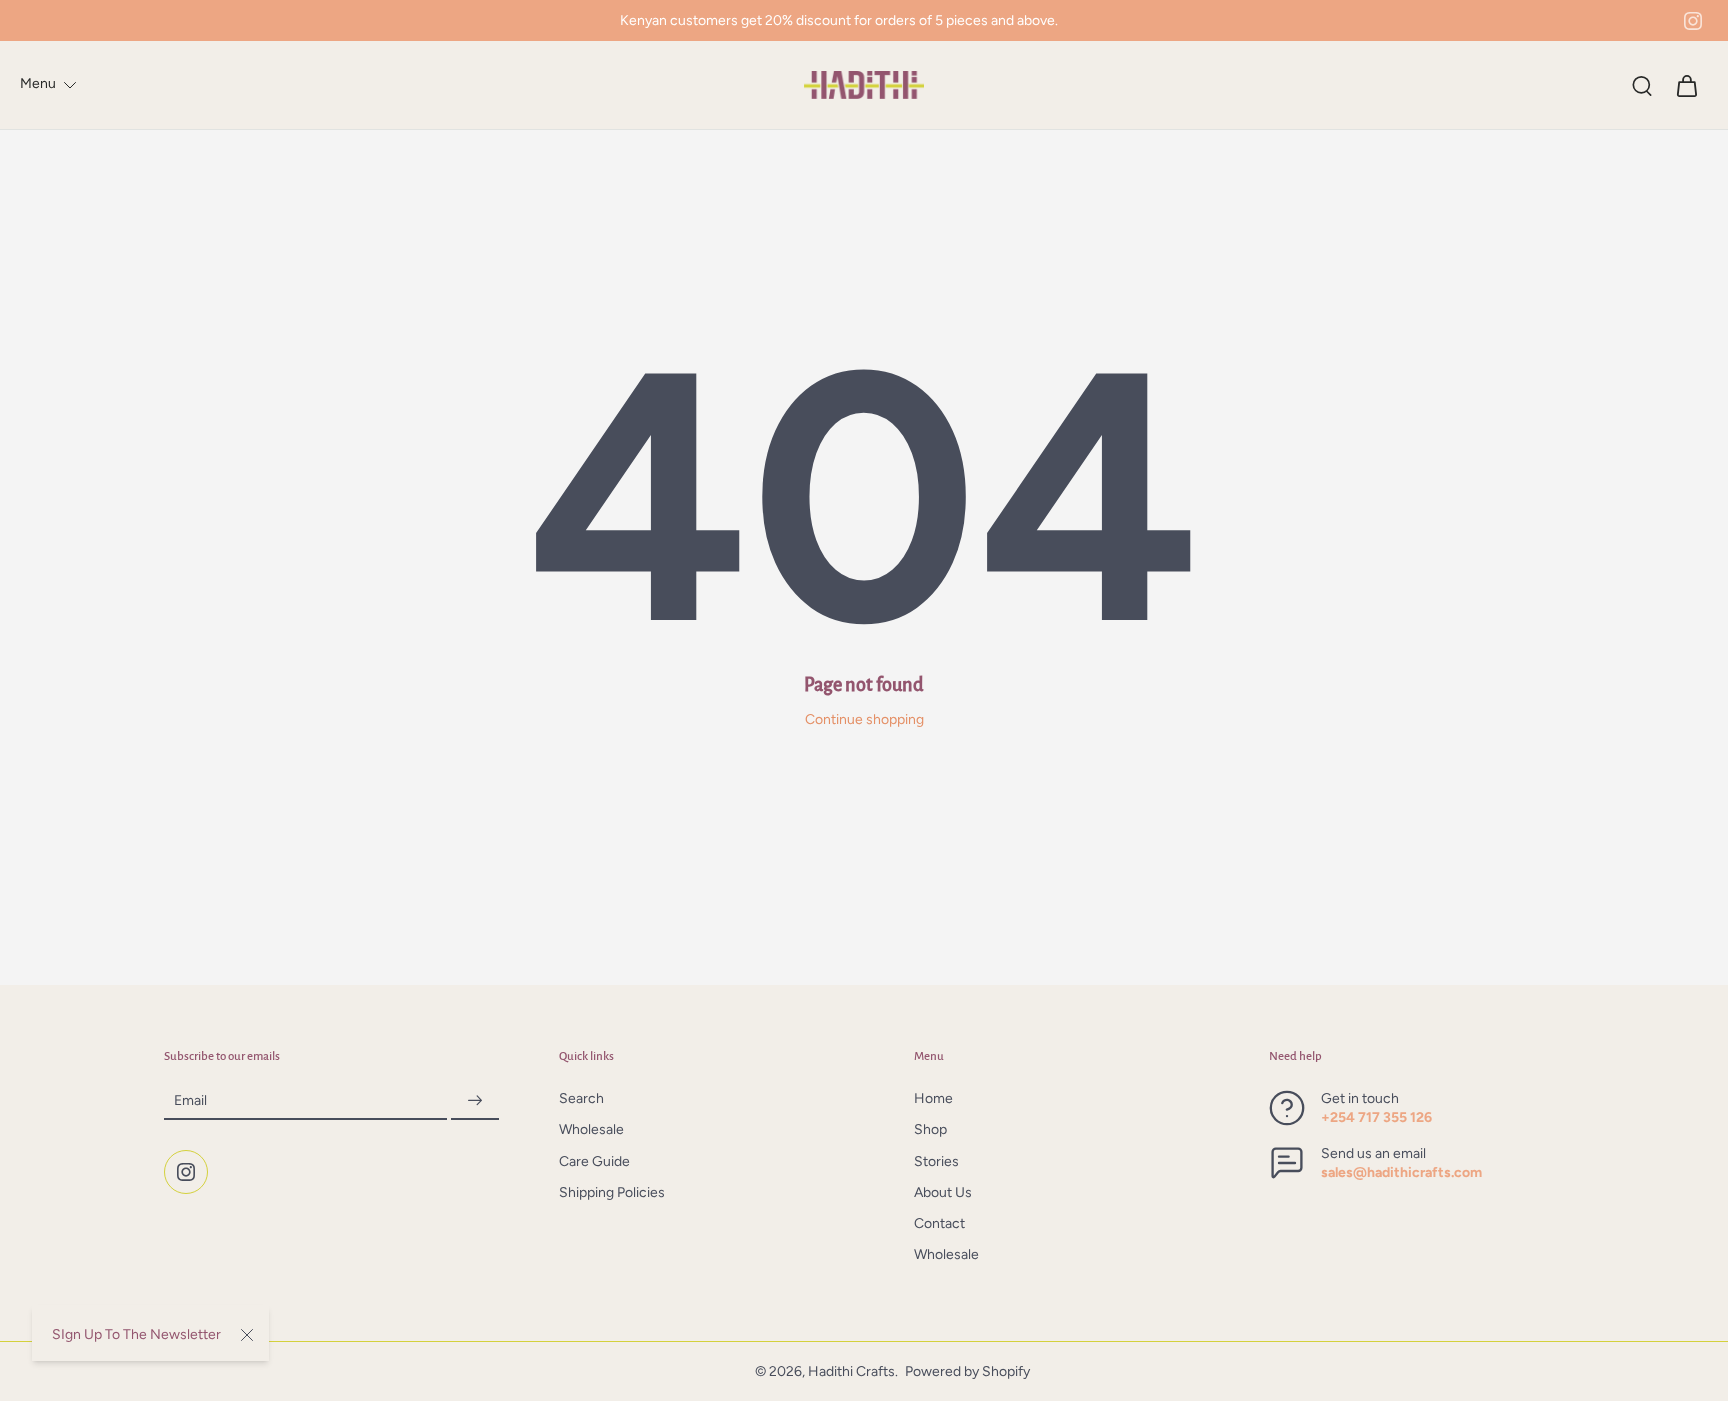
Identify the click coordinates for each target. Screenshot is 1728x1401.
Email (190, 1101)
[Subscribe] (475, 1101)
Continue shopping (864, 719)
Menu (38, 83)
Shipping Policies (612, 1192)
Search (581, 1099)
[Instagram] (1693, 21)
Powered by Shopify (967, 1371)
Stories (936, 1161)
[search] (1642, 85)
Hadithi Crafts (851, 1371)
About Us (943, 1192)
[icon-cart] (1686, 85)
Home (933, 1099)
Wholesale (591, 1130)
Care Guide (594, 1161)
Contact (939, 1224)
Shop (930, 1130)
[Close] (247, 1335)
